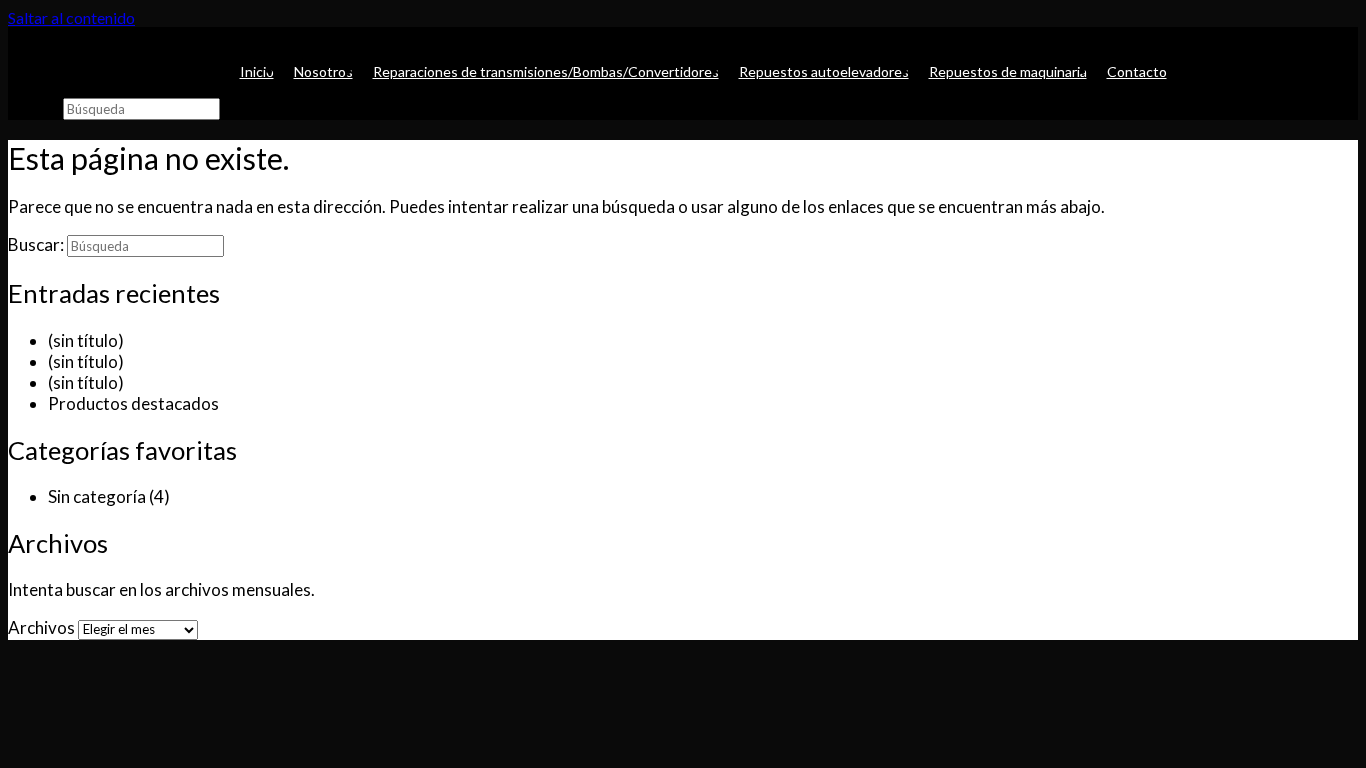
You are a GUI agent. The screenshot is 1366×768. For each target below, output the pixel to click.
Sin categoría (97, 496)
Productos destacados (133, 403)
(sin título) (86, 340)
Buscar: (34, 107)
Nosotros (323, 71)
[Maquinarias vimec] (20, 38)
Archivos (41, 627)
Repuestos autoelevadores (824, 71)
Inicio (257, 71)
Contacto (1137, 71)
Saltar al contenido (71, 17)
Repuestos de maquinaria (1008, 71)
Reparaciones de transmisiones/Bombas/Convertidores (546, 71)
